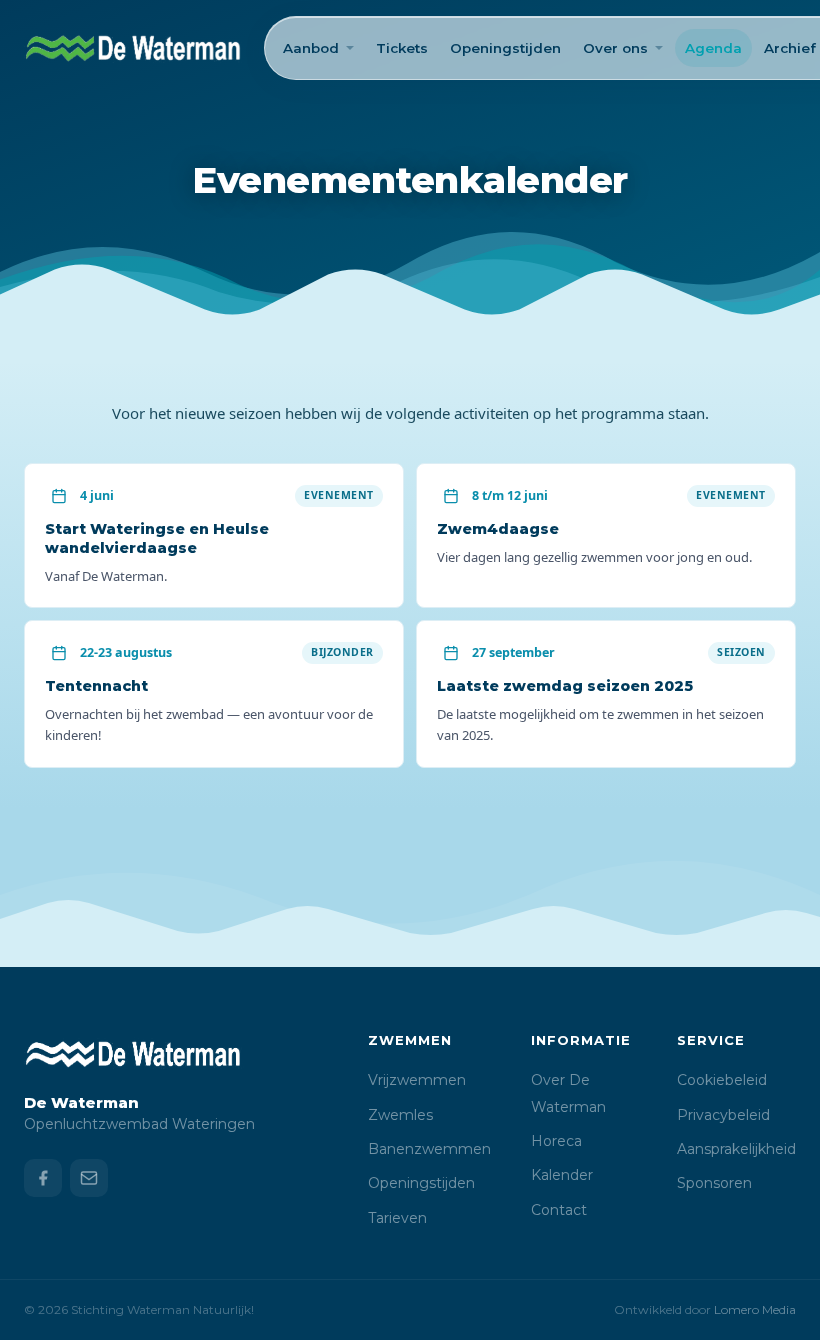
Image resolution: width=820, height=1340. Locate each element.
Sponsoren (714, 1183)
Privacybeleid (723, 1115)
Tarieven (397, 1218)
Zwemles (400, 1115)
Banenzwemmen (429, 1149)
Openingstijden (505, 48)
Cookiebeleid (722, 1080)
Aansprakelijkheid (736, 1149)
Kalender (562, 1175)
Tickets (402, 48)
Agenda (713, 48)
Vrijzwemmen (417, 1080)
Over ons (615, 48)
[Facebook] (43, 1178)
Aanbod (311, 48)
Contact (559, 1210)
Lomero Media (755, 1309)
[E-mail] (89, 1178)
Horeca (556, 1141)
